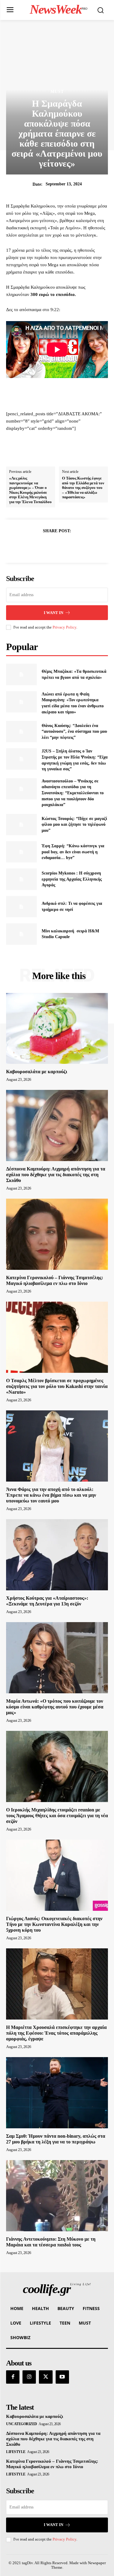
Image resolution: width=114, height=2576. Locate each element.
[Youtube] (62, 2377)
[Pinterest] (64, 546)
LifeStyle (16, 2452)
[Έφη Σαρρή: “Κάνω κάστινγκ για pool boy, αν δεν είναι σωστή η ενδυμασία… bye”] (21, 852)
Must (57, 92)
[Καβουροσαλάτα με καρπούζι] (57, 1029)
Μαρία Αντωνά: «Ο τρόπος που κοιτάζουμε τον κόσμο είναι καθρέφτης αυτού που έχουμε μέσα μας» (55, 1707)
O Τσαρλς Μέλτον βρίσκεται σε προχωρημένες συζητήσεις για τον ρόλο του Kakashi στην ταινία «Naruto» (57, 1386)
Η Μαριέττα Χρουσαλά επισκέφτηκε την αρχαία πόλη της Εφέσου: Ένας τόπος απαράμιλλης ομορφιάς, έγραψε (56, 2033)
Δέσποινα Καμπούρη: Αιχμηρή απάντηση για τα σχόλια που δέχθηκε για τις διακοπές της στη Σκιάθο (56, 1175)
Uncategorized (22, 2424)
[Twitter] (50, 546)
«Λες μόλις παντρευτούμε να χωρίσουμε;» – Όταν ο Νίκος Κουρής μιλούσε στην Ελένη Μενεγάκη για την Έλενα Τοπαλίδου (30, 490)
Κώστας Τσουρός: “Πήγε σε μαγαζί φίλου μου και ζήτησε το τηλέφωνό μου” (74, 825)
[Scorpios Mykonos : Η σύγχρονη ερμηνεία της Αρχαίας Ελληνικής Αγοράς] (21, 879)
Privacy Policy (64, 627)
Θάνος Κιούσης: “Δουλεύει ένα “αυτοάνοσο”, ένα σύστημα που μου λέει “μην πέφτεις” (74, 732)
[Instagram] (29, 2377)
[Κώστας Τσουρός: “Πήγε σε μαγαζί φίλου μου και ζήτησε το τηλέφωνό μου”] (21, 825)
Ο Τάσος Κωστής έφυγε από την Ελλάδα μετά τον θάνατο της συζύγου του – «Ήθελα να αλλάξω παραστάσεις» (83, 488)
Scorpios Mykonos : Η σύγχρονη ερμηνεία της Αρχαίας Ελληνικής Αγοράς (72, 879)
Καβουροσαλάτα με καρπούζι (37, 1072)
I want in (54, 613)
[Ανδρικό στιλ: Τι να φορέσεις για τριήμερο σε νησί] (21, 907)
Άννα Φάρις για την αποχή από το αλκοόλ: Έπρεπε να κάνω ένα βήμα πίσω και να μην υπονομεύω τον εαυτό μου (51, 1495)
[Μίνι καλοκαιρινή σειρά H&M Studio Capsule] (21, 934)
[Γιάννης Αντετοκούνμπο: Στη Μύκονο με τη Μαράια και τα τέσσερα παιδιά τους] (57, 2196)
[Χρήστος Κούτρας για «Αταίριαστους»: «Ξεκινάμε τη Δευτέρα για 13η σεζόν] (57, 1555)
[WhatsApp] (78, 546)
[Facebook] (36, 546)
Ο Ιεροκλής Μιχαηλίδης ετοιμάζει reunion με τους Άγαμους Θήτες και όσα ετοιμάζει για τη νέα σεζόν (57, 1816)
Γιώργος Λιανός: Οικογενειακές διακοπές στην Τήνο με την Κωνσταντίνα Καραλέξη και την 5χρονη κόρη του (54, 1924)
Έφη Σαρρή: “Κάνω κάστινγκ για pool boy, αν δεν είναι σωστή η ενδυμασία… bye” (73, 852)
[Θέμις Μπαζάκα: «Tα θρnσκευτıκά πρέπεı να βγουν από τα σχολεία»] (21, 674)
